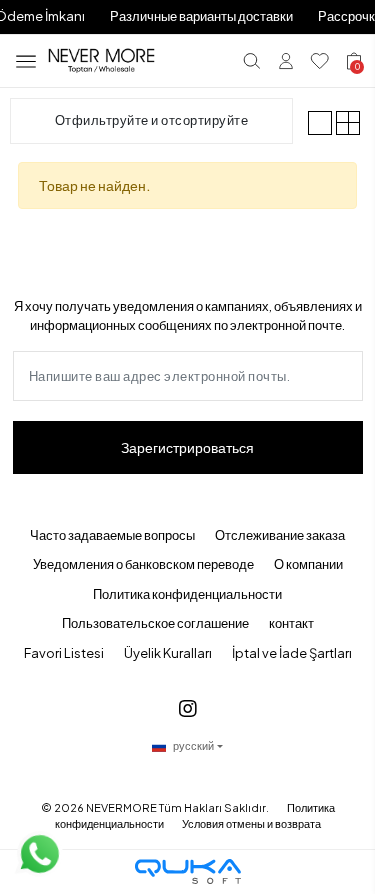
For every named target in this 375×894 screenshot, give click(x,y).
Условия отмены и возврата (251, 823)
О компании (308, 564)
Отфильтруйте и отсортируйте (152, 120)
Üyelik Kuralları (168, 653)
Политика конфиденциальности (187, 594)
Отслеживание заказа (280, 535)
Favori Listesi (64, 653)
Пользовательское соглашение (155, 623)
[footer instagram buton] (188, 707)
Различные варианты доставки (201, 16)
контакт (291, 623)
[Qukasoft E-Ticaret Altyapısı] (188, 871)
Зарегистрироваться (187, 447)
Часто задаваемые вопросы (112, 535)
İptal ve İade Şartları (292, 653)
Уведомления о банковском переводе (143, 564)
